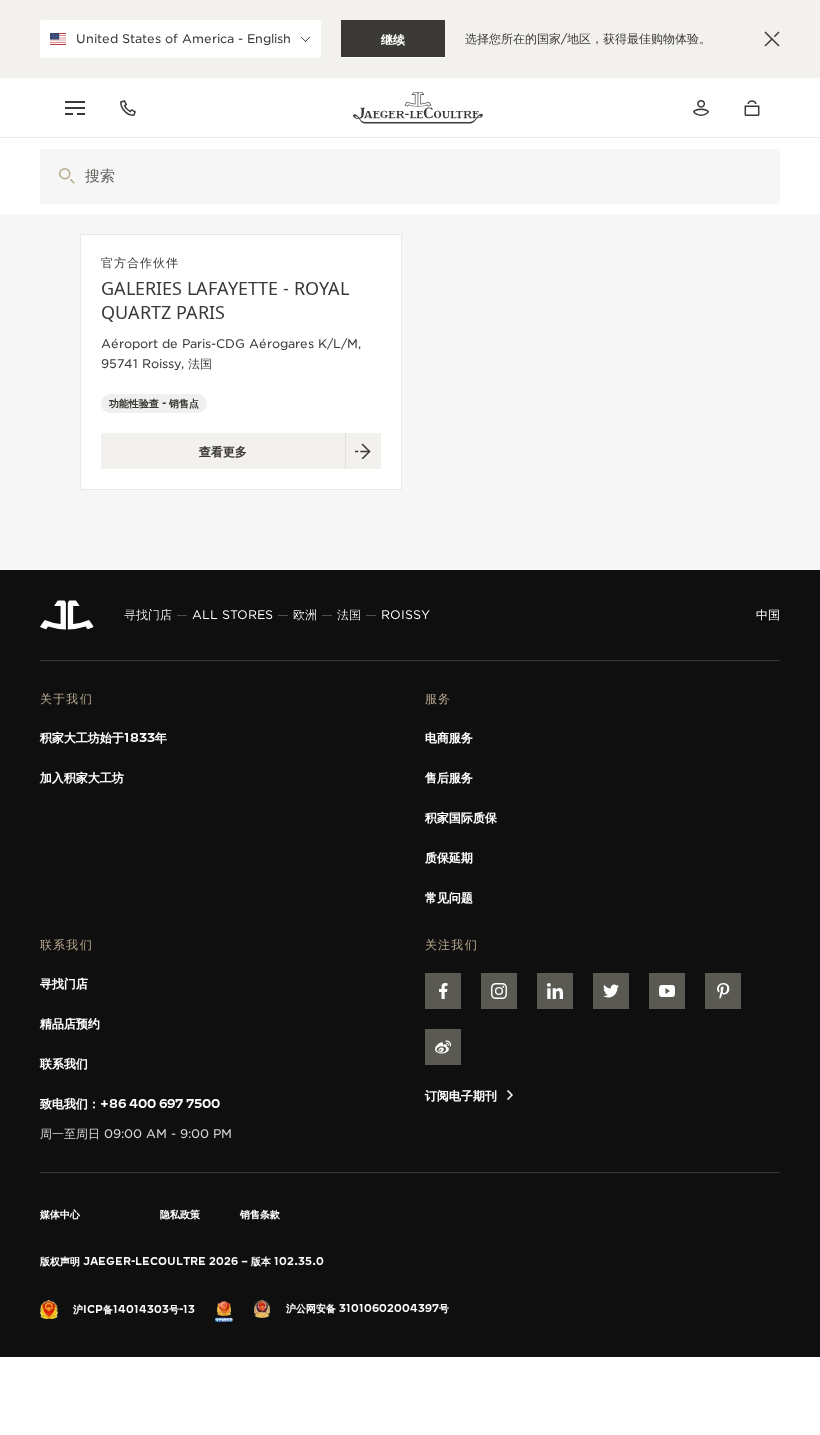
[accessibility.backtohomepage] (418, 107)
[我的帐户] (701, 108)
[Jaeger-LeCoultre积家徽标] (67, 615)
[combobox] (410, 176)
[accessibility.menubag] (757, 108)
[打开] (66, 176)
